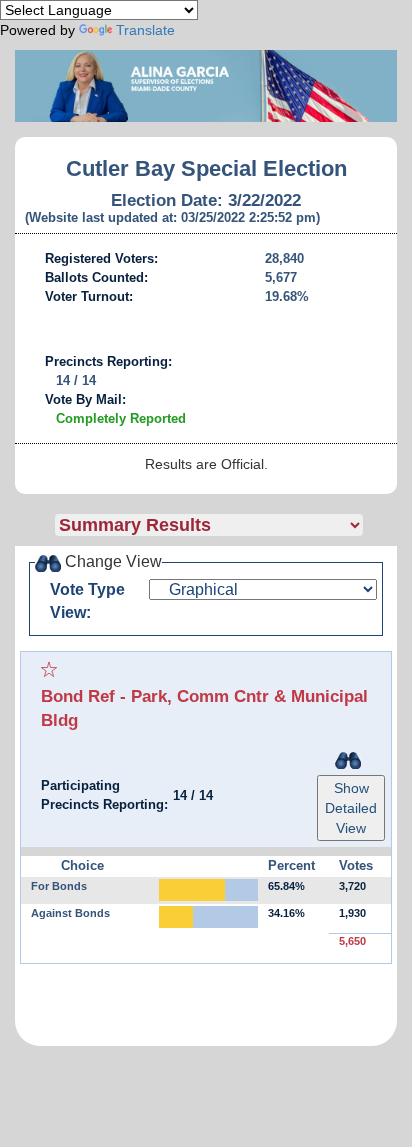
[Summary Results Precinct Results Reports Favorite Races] (226, 525)
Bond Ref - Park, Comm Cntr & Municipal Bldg (204, 708)
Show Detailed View (351, 808)
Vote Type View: (87, 601)
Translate (145, 30)
